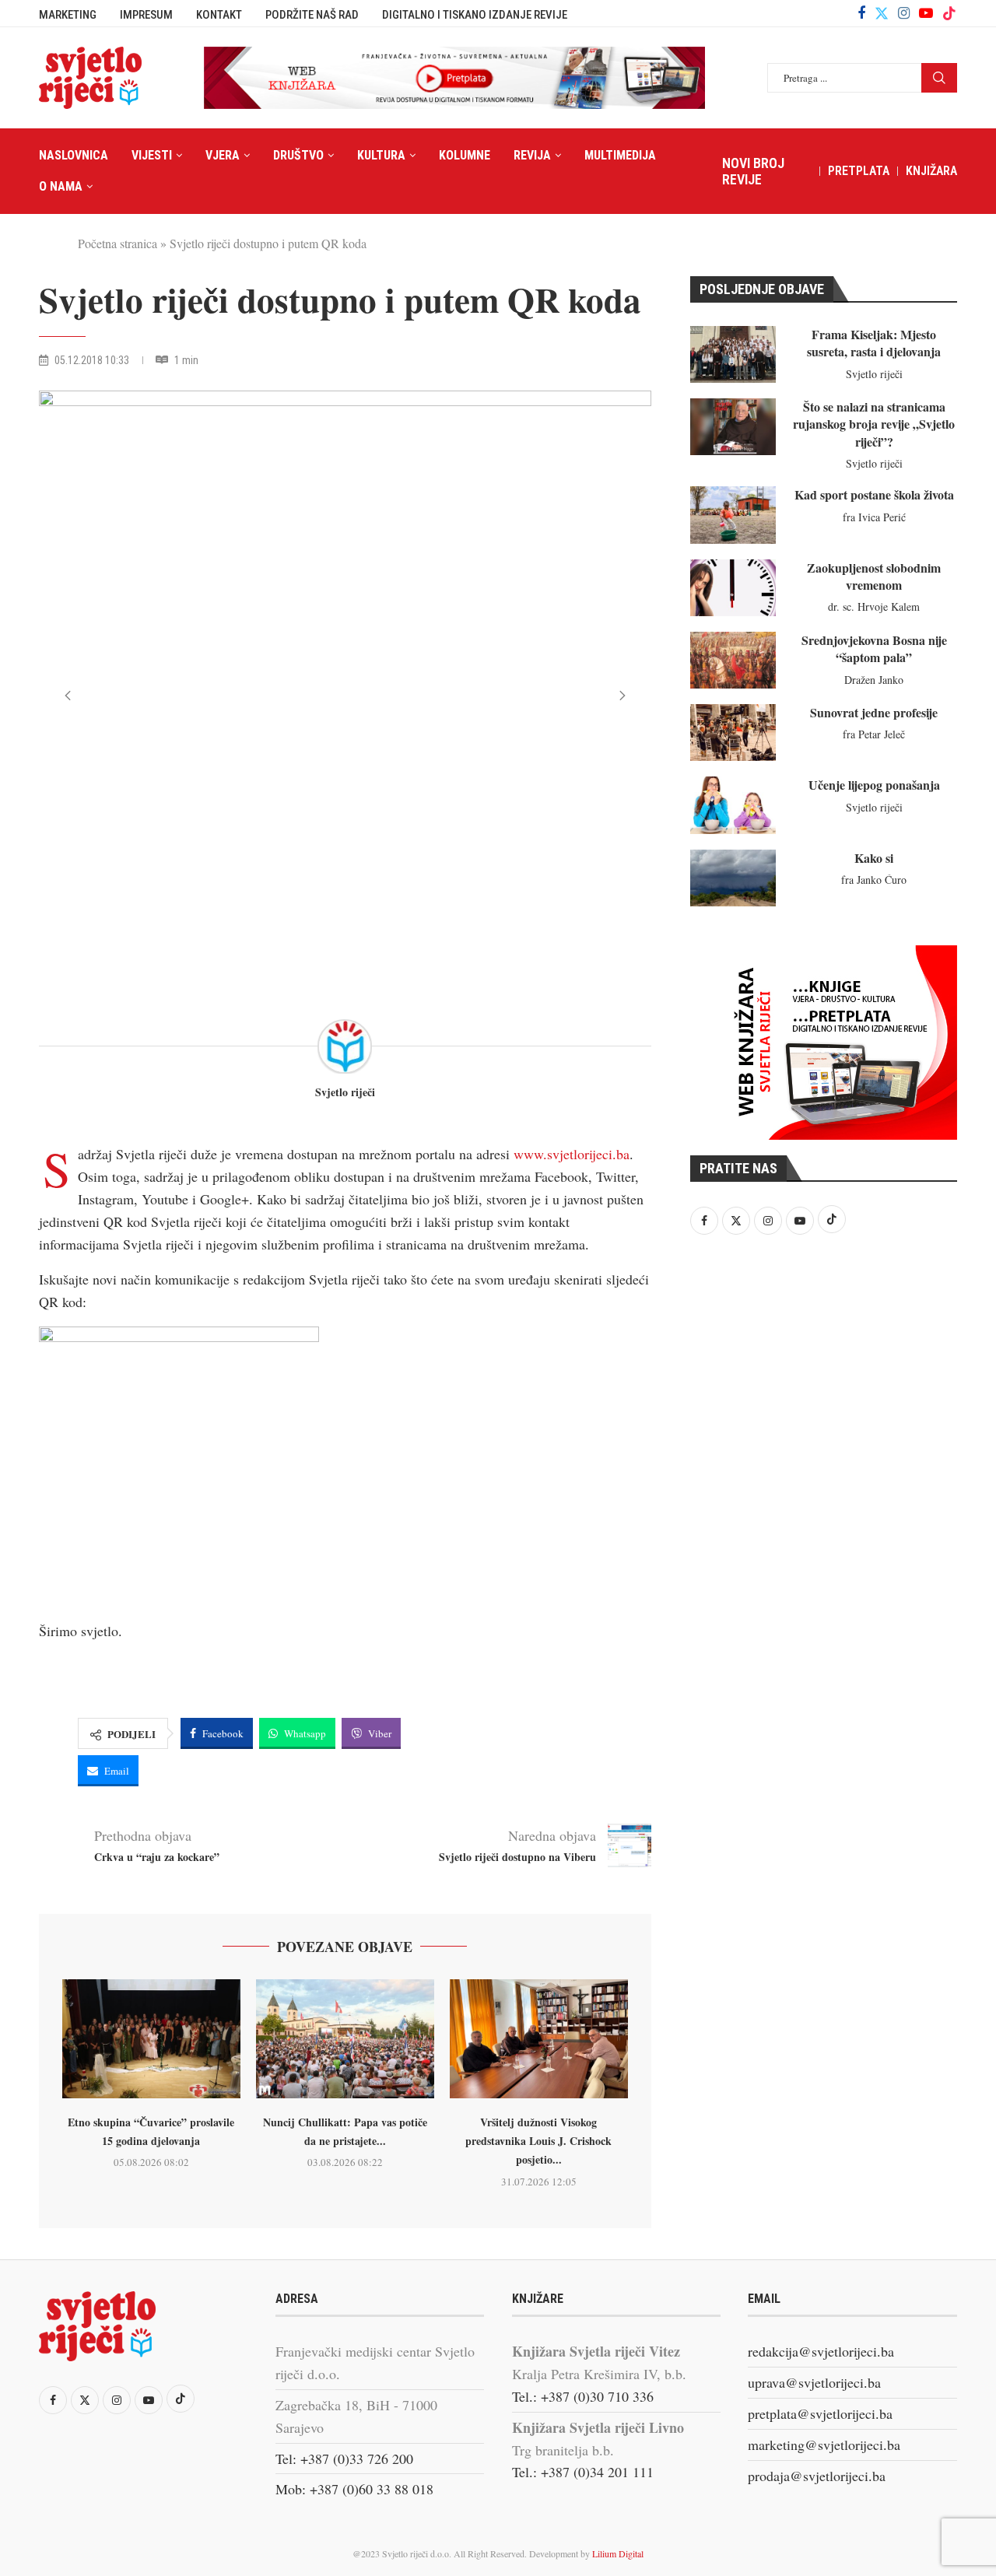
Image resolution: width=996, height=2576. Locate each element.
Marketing (68, 15)
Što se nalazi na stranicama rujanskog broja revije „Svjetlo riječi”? (874, 424)
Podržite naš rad (312, 15)
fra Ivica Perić (874, 517)
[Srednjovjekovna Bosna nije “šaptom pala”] (733, 660)
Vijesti (152, 155)
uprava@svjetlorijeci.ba (814, 2382)
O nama (61, 186)
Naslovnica (74, 155)
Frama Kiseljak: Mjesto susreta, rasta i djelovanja (874, 343)
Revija (532, 155)
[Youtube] (926, 13)
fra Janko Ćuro (874, 880)
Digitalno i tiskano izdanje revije (475, 15)
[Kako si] (733, 878)
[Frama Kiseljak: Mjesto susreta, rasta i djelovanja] (733, 354)
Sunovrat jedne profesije (874, 712)
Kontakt (219, 15)
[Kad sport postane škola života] (733, 515)
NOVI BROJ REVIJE (753, 171)
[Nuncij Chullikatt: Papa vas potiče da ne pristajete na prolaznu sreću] (345, 2039)
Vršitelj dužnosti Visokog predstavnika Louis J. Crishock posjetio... (538, 2141)
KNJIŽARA (931, 171)
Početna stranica (117, 243)
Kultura (381, 155)
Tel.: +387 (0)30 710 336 (583, 2396)
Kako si (874, 858)
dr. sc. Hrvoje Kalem (874, 606)
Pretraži (939, 78)
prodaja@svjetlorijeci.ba (817, 2476)
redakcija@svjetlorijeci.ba (821, 2351)
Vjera (223, 155)
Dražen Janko (874, 680)
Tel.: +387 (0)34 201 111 (583, 2472)
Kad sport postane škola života (874, 494)
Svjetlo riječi (345, 1093)
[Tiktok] (949, 13)
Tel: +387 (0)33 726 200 (344, 2459)
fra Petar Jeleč (874, 734)
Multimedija (620, 155)
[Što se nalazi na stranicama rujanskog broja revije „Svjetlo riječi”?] (733, 427)
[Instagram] (904, 13)
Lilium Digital (618, 2553)
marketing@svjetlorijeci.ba (824, 2445)
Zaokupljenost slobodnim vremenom (874, 576)
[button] (68, 696)
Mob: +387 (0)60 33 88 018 (354, 2489)
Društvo (298, 155)
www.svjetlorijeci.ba (572, 1154)
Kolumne (465, 155)
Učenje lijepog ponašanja (874, 785)
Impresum (146, 15)
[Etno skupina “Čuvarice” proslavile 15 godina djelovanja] (151, 2039)
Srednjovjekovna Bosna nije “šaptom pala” (874, 648)
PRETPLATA (859, 171)
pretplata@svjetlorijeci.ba (820, 2413)
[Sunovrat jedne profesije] (733, 732)
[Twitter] (882, 13)
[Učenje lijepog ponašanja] (733, 805)
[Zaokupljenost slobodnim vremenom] (733, 588)
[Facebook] (861, 13)
